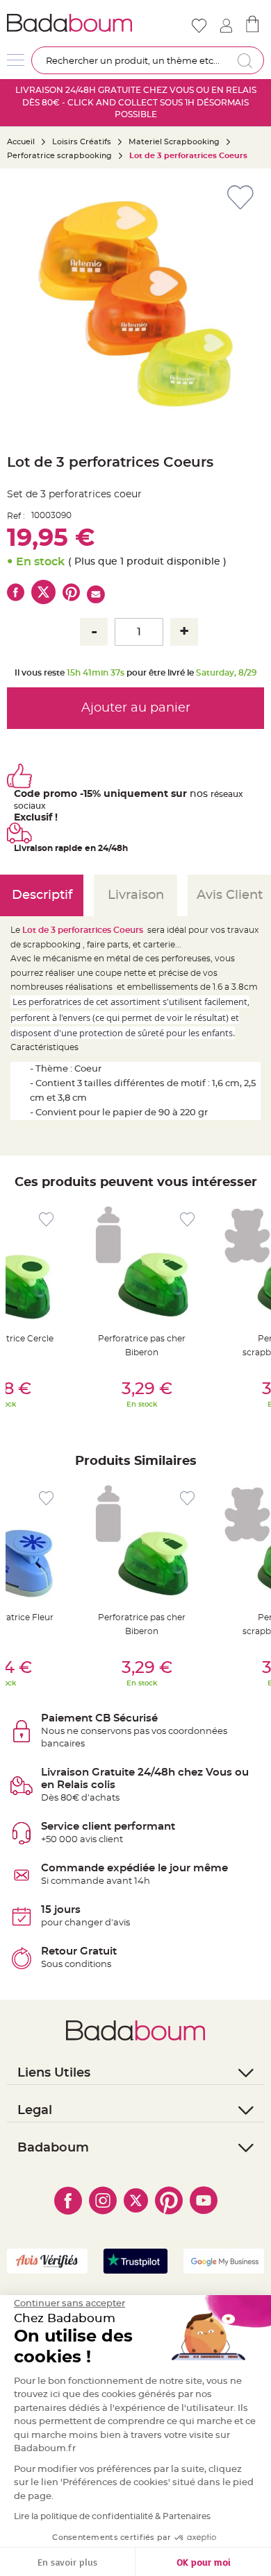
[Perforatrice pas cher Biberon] (141, 1261)
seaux (231, 794)
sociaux (30, 806)
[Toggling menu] (16, 60)
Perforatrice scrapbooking (59, 156)
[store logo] (70, 23)
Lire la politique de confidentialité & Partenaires (112, 2516)
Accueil (21, 142)
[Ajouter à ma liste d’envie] (46, 1220)
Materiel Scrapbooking (174, 142)
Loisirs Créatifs (82, 142)
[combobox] (148, 60)
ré (215, 794)
